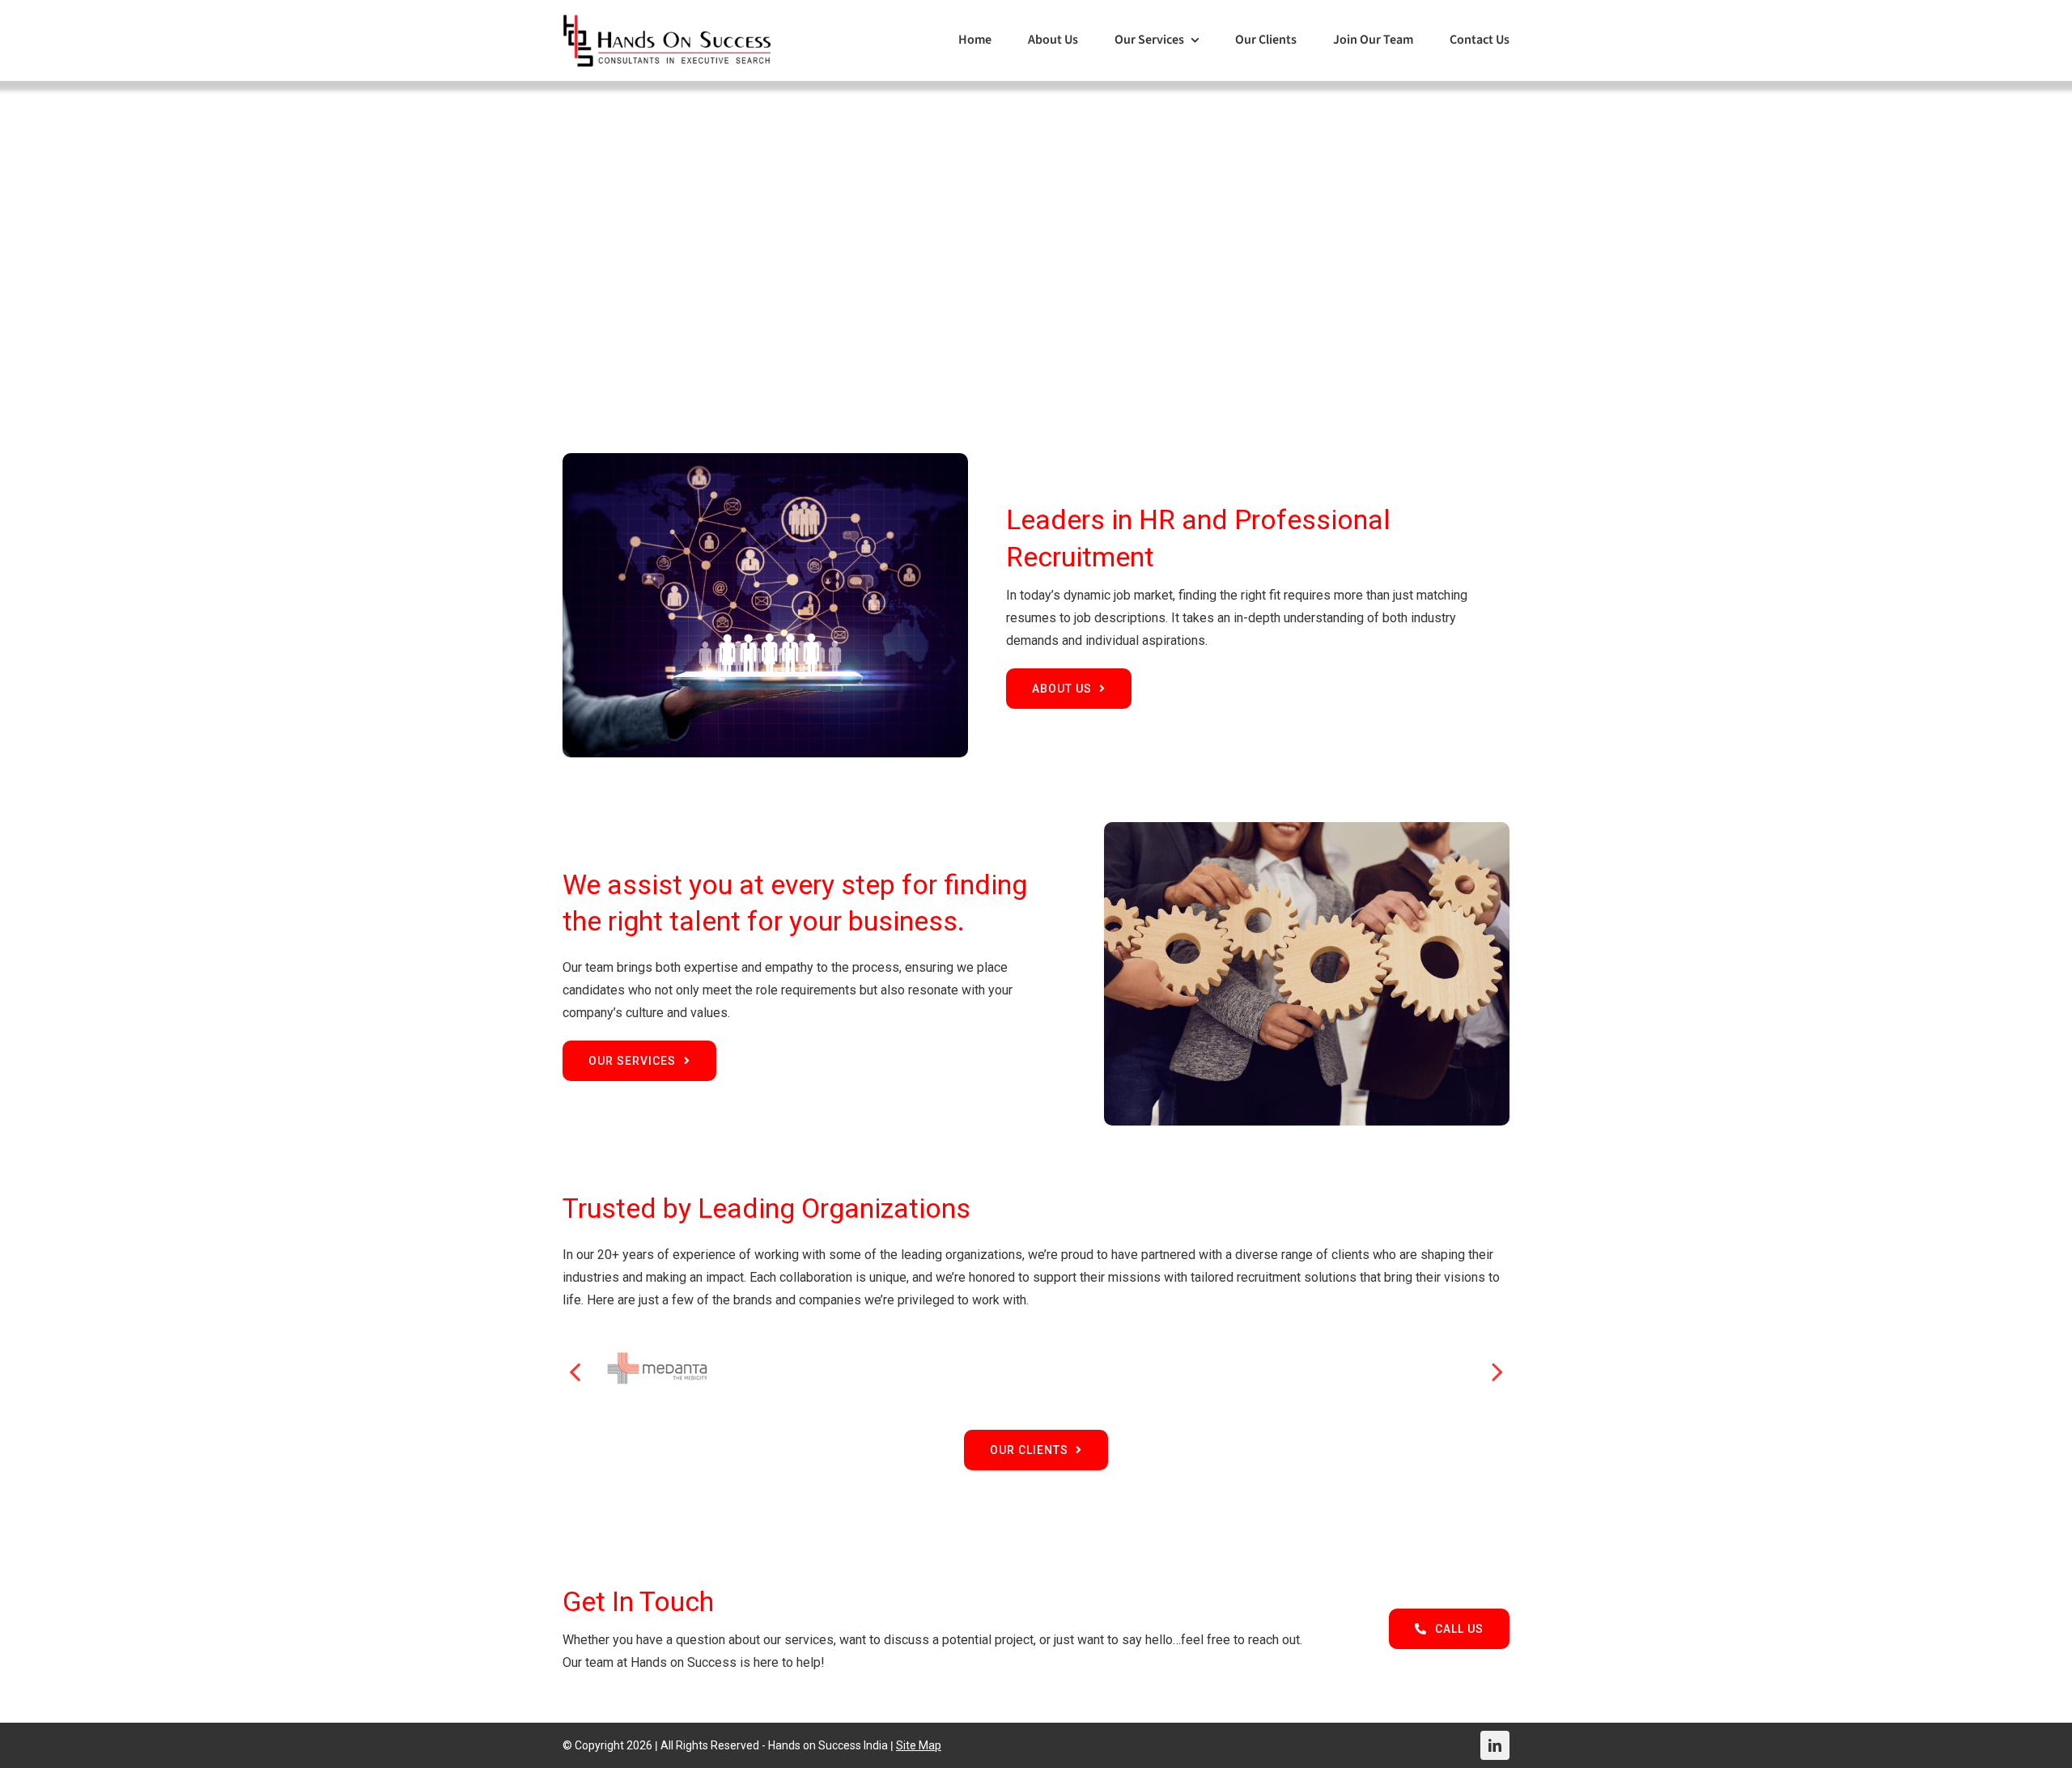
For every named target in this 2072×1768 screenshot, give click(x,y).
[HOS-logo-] (667, 20)
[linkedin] (1495, 1745)
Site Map (919, 1745)
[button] (575, 1371)
